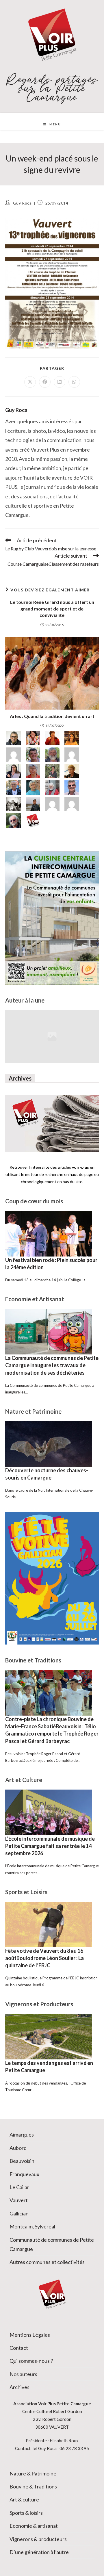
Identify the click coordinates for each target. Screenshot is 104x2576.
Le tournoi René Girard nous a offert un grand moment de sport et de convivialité (52, 608)
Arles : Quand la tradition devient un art (52, 716)
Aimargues (22, 2135)
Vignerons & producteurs (38, 2539)
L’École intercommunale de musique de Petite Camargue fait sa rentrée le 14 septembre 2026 (50, 1846)
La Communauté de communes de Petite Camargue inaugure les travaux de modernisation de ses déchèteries (52, 1365)
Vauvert (19, 2200)
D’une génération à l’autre (39, 2552)
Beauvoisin (22, 2161)
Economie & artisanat (34, 2526)
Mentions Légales (30, 2335)
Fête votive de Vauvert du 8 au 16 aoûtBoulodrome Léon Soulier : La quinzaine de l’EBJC (44, 1958)
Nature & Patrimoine (33, 2473)
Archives (19, 2387)
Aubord (18, 2148)
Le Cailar (19, 2187)
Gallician (19, 2213)
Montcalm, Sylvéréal (32, 2226)
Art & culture (24, 2499)
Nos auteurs (23, 2374)
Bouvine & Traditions (33, 2486)
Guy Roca (22, 203)
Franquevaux (24, 2174)
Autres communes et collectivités (47, 2262)
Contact (19, 2348)
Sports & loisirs (26, 2513)
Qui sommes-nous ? (31, 2361)
